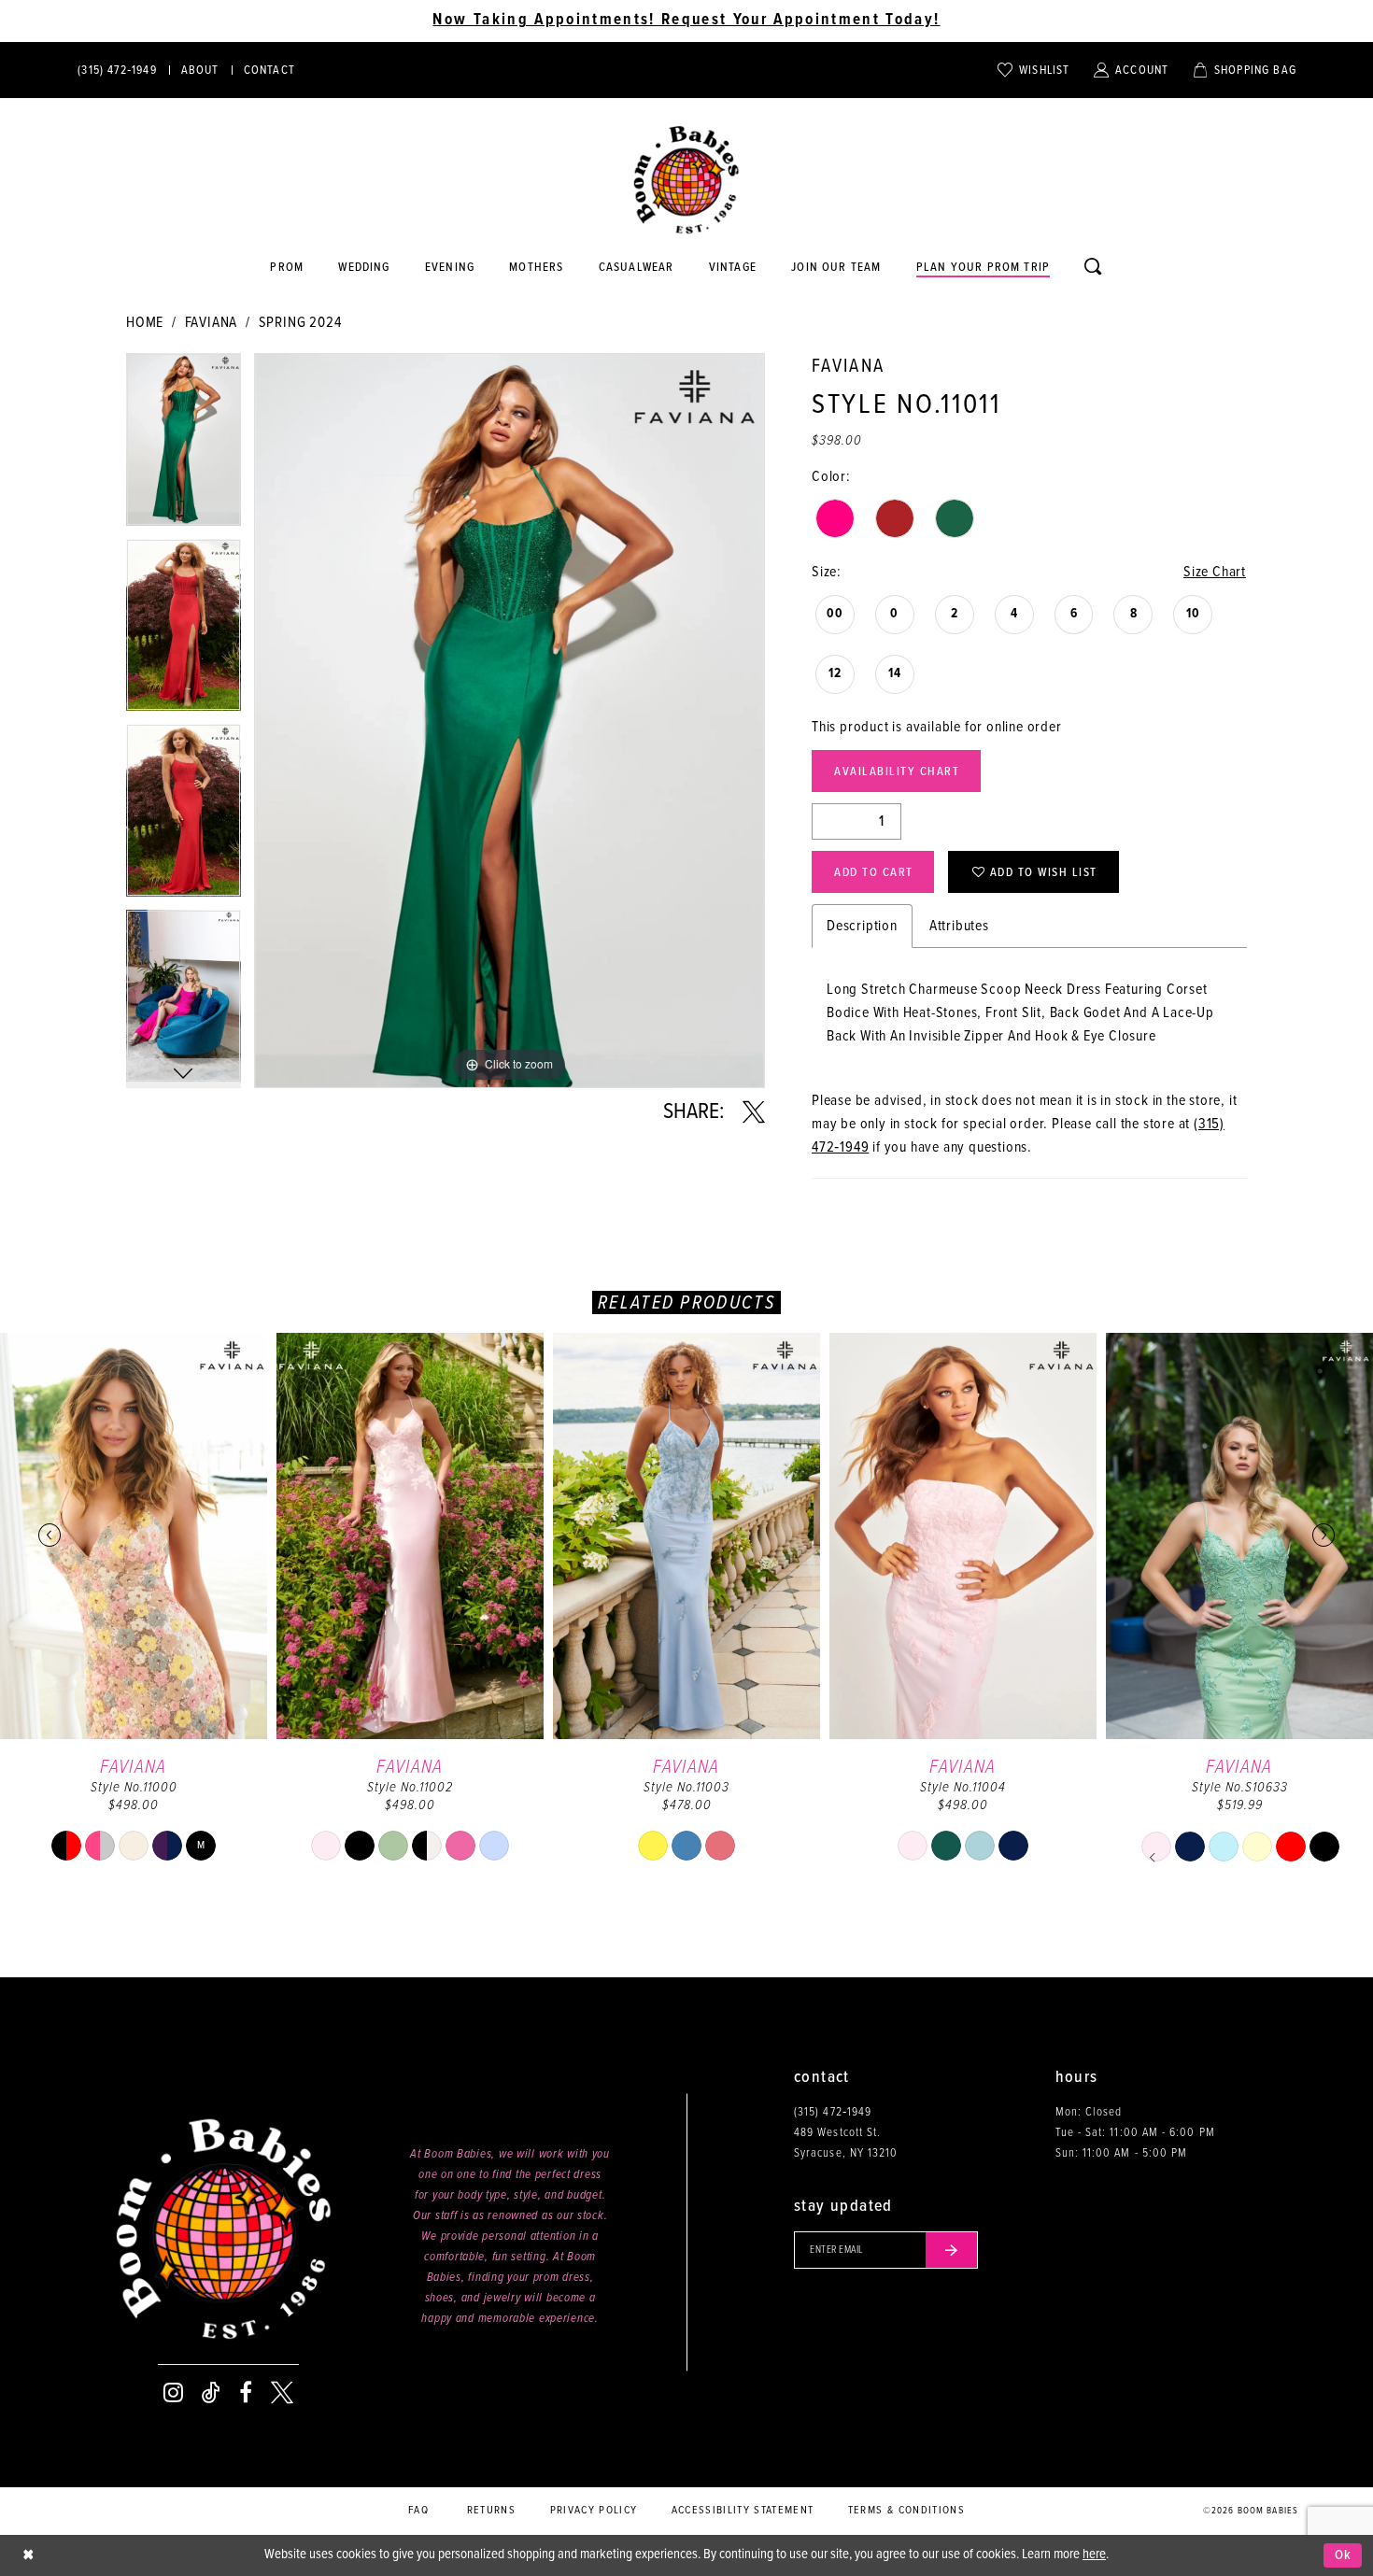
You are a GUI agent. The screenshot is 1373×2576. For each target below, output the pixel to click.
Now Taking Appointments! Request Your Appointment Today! (686, 21)
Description (862, 926)
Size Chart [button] (1215, 572)
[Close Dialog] (28, 2556)
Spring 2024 (300, 323)
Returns (491, 2511)
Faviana (212, 323)
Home (145, 323)
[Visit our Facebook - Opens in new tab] (246, 2393)
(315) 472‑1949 (833, 2112)
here (1094, 2555)
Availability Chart (897, 772)
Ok (1344, 2555)
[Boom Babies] (686, 180)
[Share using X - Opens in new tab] (754, 1112)
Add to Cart (874, 873)
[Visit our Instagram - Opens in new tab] (173, 2393)
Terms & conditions (906, 2511)
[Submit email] (952, 2250)
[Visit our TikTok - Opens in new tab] (211, 2393)
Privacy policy (594, 2511)
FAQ (418, 2511)
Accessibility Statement (743, 2511)
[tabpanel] (184, 446)
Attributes (959, 926)
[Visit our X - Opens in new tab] (282, 2393)
